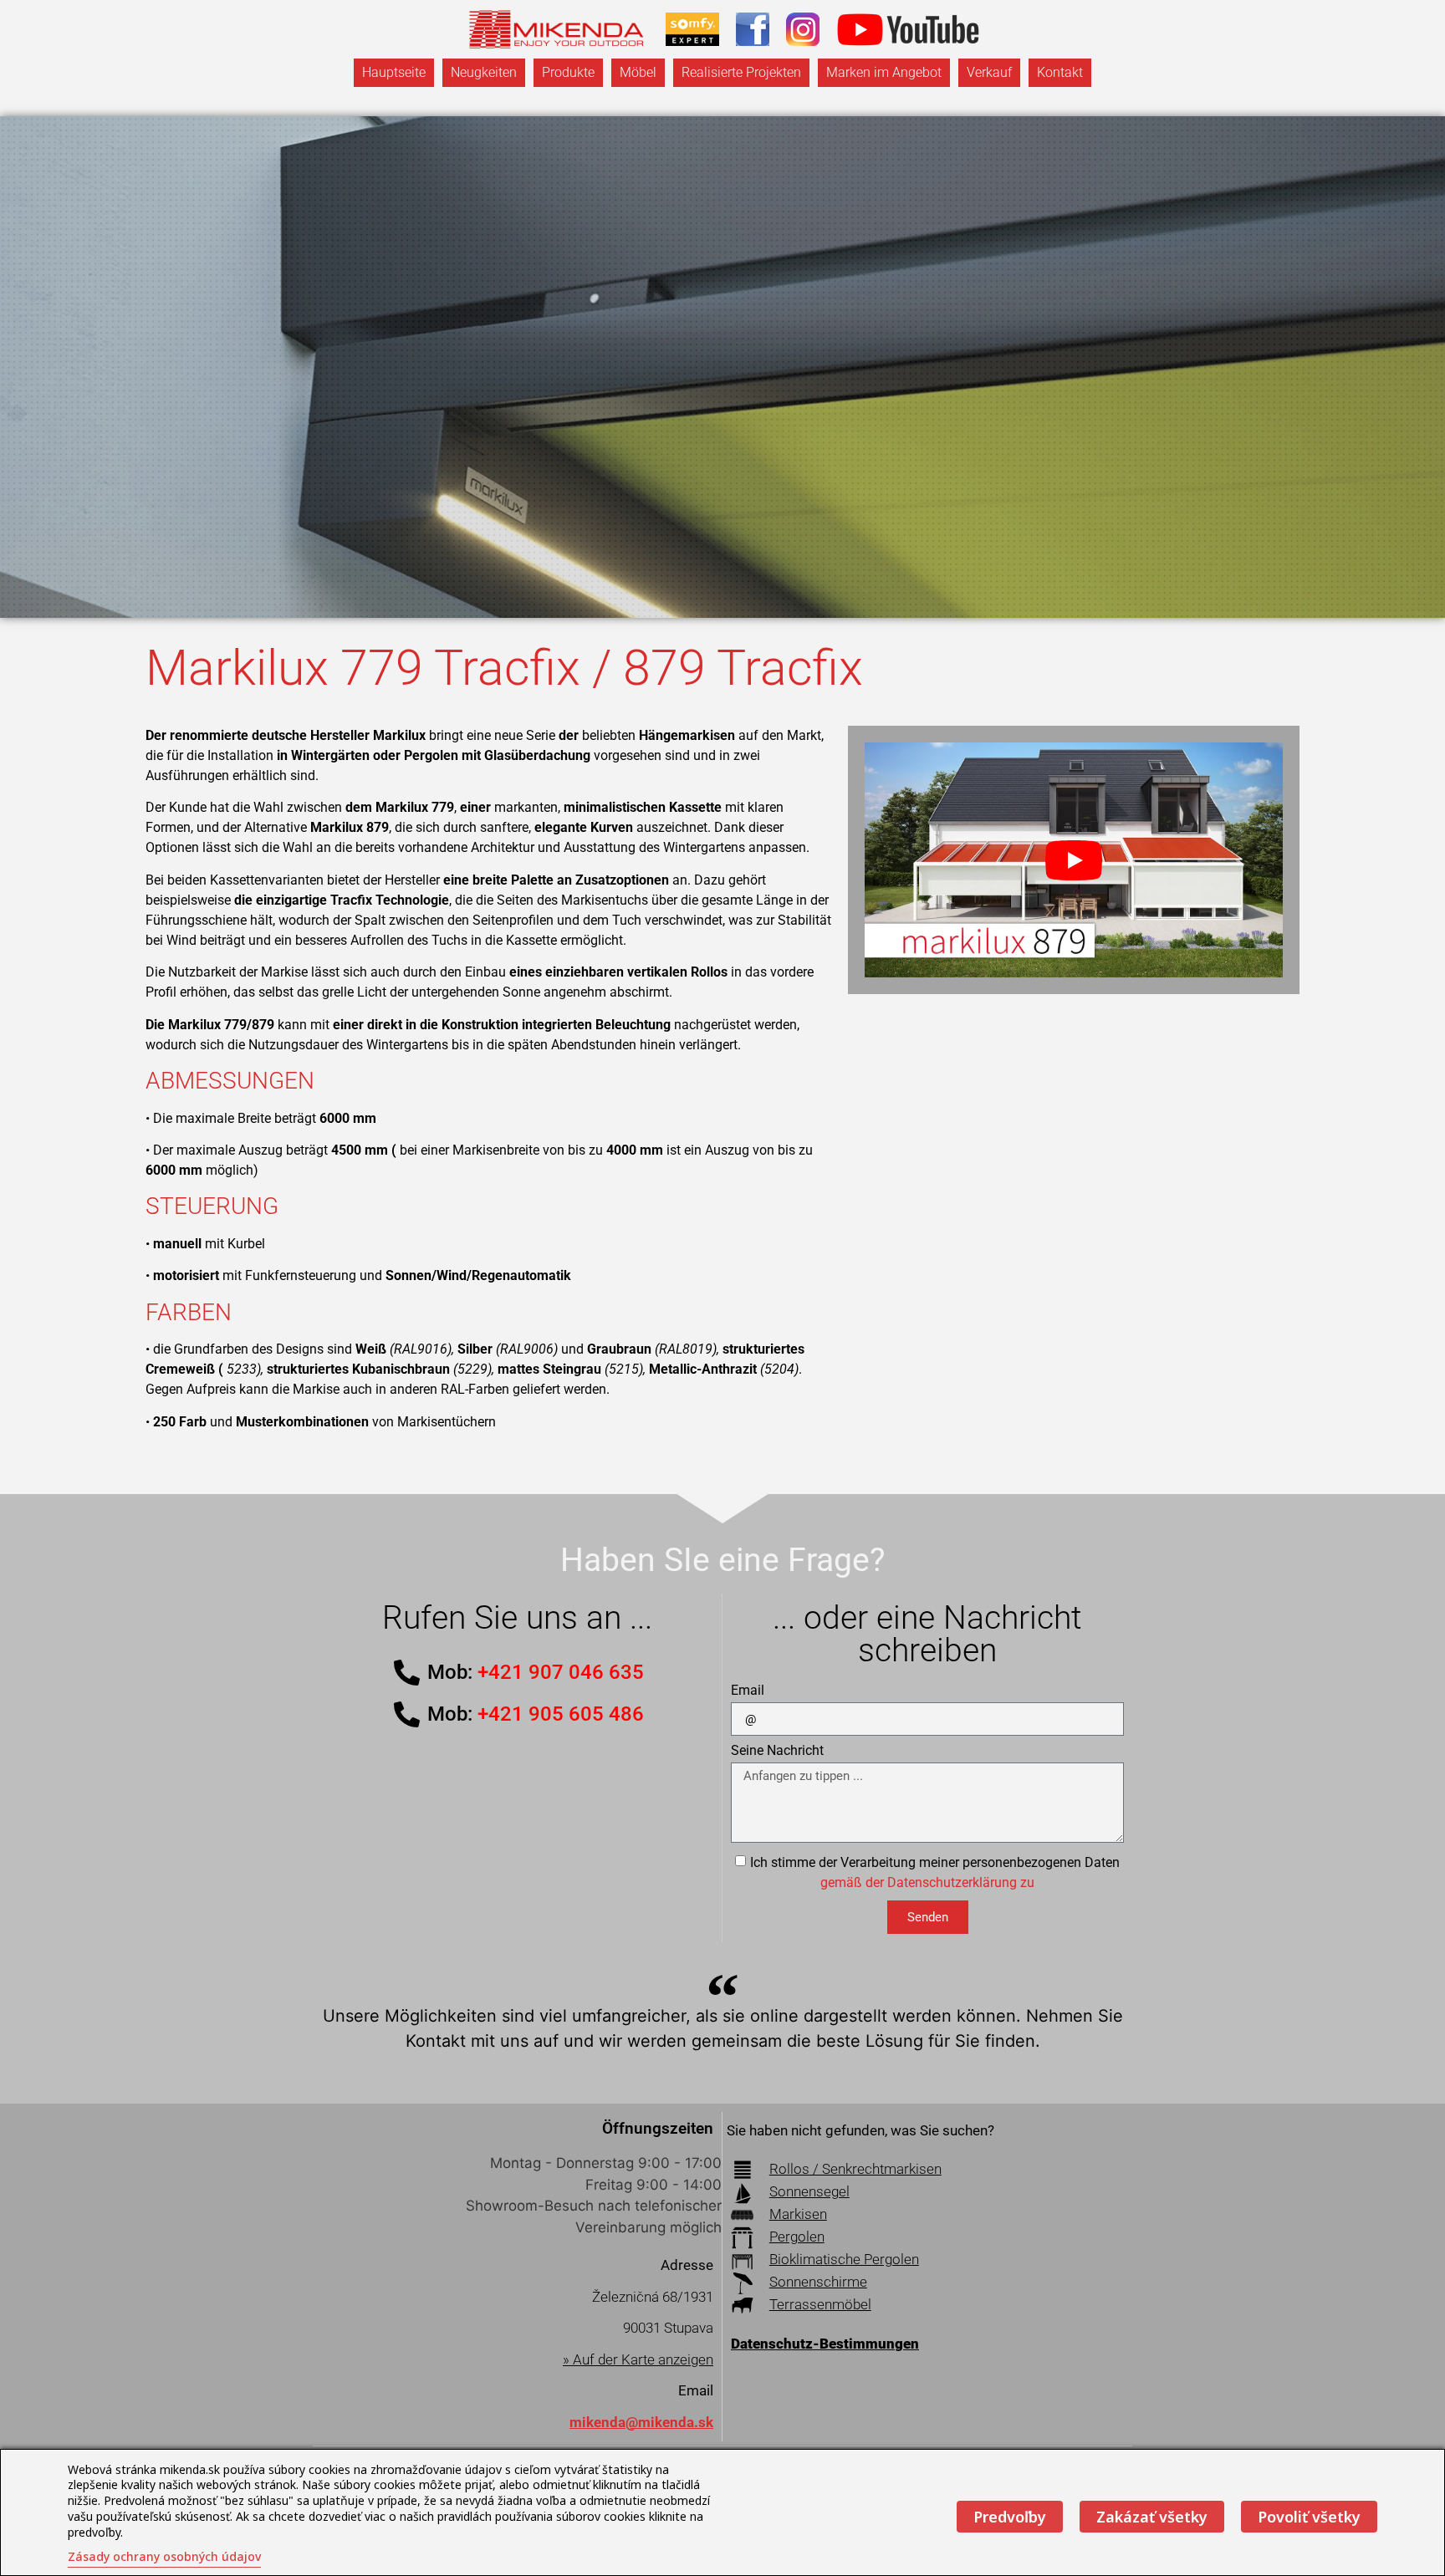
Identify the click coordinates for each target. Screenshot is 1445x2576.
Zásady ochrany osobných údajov (164, 2556)
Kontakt (1060, 72)
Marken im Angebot (884, 72)
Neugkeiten (484, 72)
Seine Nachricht (777, 1751)
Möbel (638, 72)
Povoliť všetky (1309, 2517)
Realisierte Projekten (741, 72)
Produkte (568, 72)
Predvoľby (1010, 2517)
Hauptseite (394, 72)
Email (748, 1691)
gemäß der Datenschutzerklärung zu (927, 1882)
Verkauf (989, 72)
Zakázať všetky (1152, 2517)
